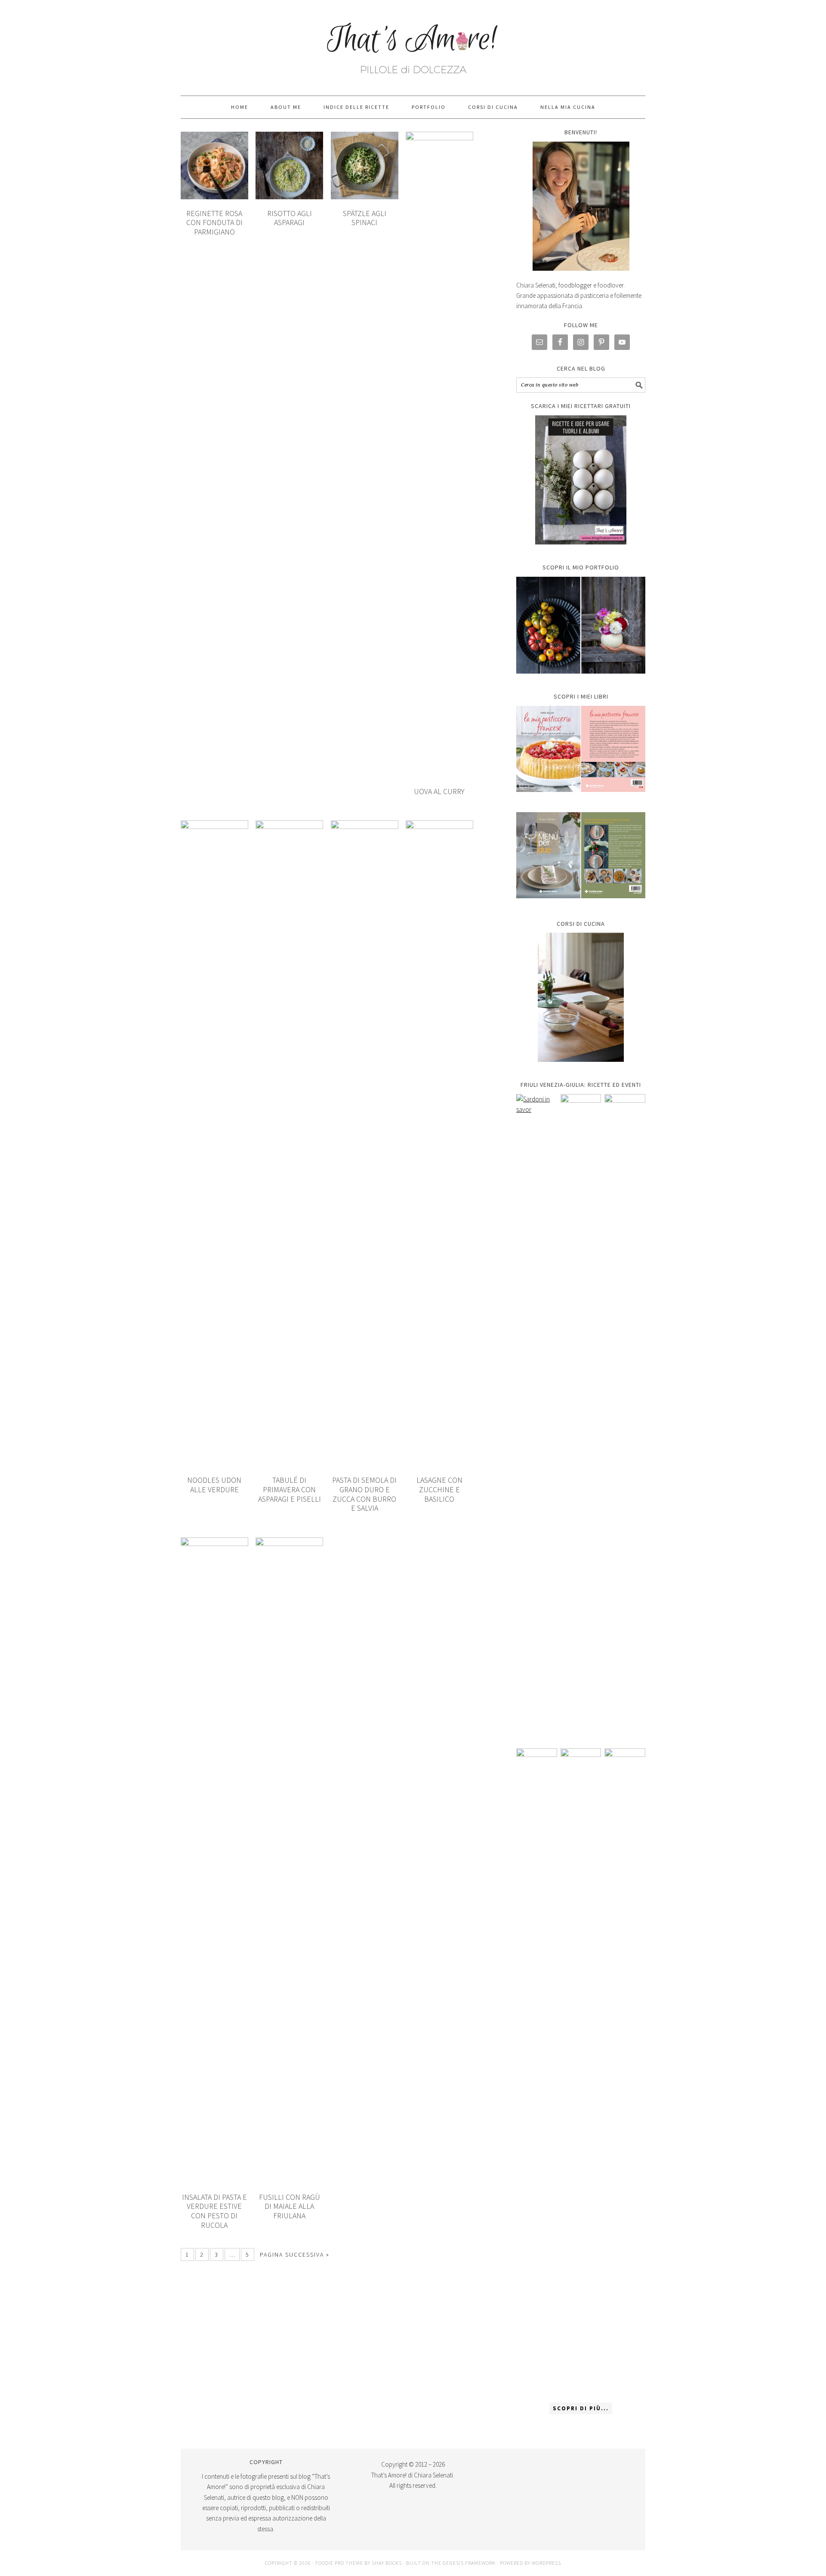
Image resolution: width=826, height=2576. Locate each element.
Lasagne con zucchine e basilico (439, 1489)
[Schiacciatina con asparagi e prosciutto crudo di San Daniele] (581, 1417)
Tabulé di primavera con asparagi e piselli (290, 1489)
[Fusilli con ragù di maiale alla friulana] (537, 2071)
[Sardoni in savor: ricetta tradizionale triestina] (537, 1417)
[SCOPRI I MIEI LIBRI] (581, 798)
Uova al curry (439, 791)
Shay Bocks (387, 2563)
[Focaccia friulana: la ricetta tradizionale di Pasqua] (625, 1417)
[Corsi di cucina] (581, 997)
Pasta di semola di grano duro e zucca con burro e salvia (364, 1494)
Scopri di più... (581, 2408)
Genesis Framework (469, 2563)
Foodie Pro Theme (339, 2563)
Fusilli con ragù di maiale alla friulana (290, 2206)
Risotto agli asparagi (290, 218)
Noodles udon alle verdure (214, 1485)
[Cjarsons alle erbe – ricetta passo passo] (581, 2071)
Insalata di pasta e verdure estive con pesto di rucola (214, 2211)
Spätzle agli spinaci (365, 218)
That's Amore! (413, 44)
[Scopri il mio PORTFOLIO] (581, 625)
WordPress (546, 2563)
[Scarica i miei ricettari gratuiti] (581, 480)
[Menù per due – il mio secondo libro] (625, 2071)
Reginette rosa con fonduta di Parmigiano (214, 223)
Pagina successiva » (295, 2254)
